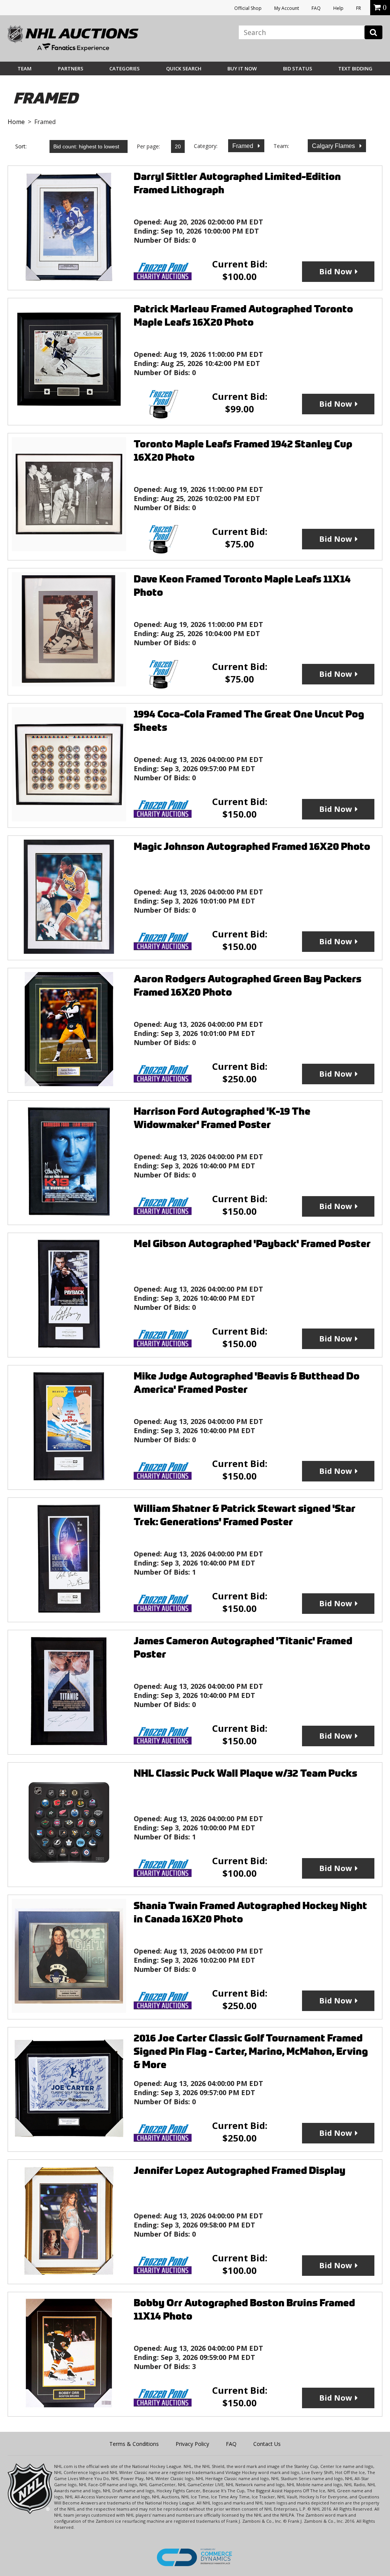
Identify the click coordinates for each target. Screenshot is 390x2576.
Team (25, 68)
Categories (125, 68)
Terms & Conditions (134, 2444)
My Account (287, 8)
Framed (244, 146)
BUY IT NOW (242, 68)
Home (16, 122)
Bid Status (298, 68)
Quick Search (184, 68)
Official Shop (248, 8)
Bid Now (336, 271)
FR (359, 8)
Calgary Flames (334, 146)
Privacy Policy (192, 2444)
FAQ (316, 8)
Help (338, 8)
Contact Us (267, 2444)
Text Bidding (355, 68)
